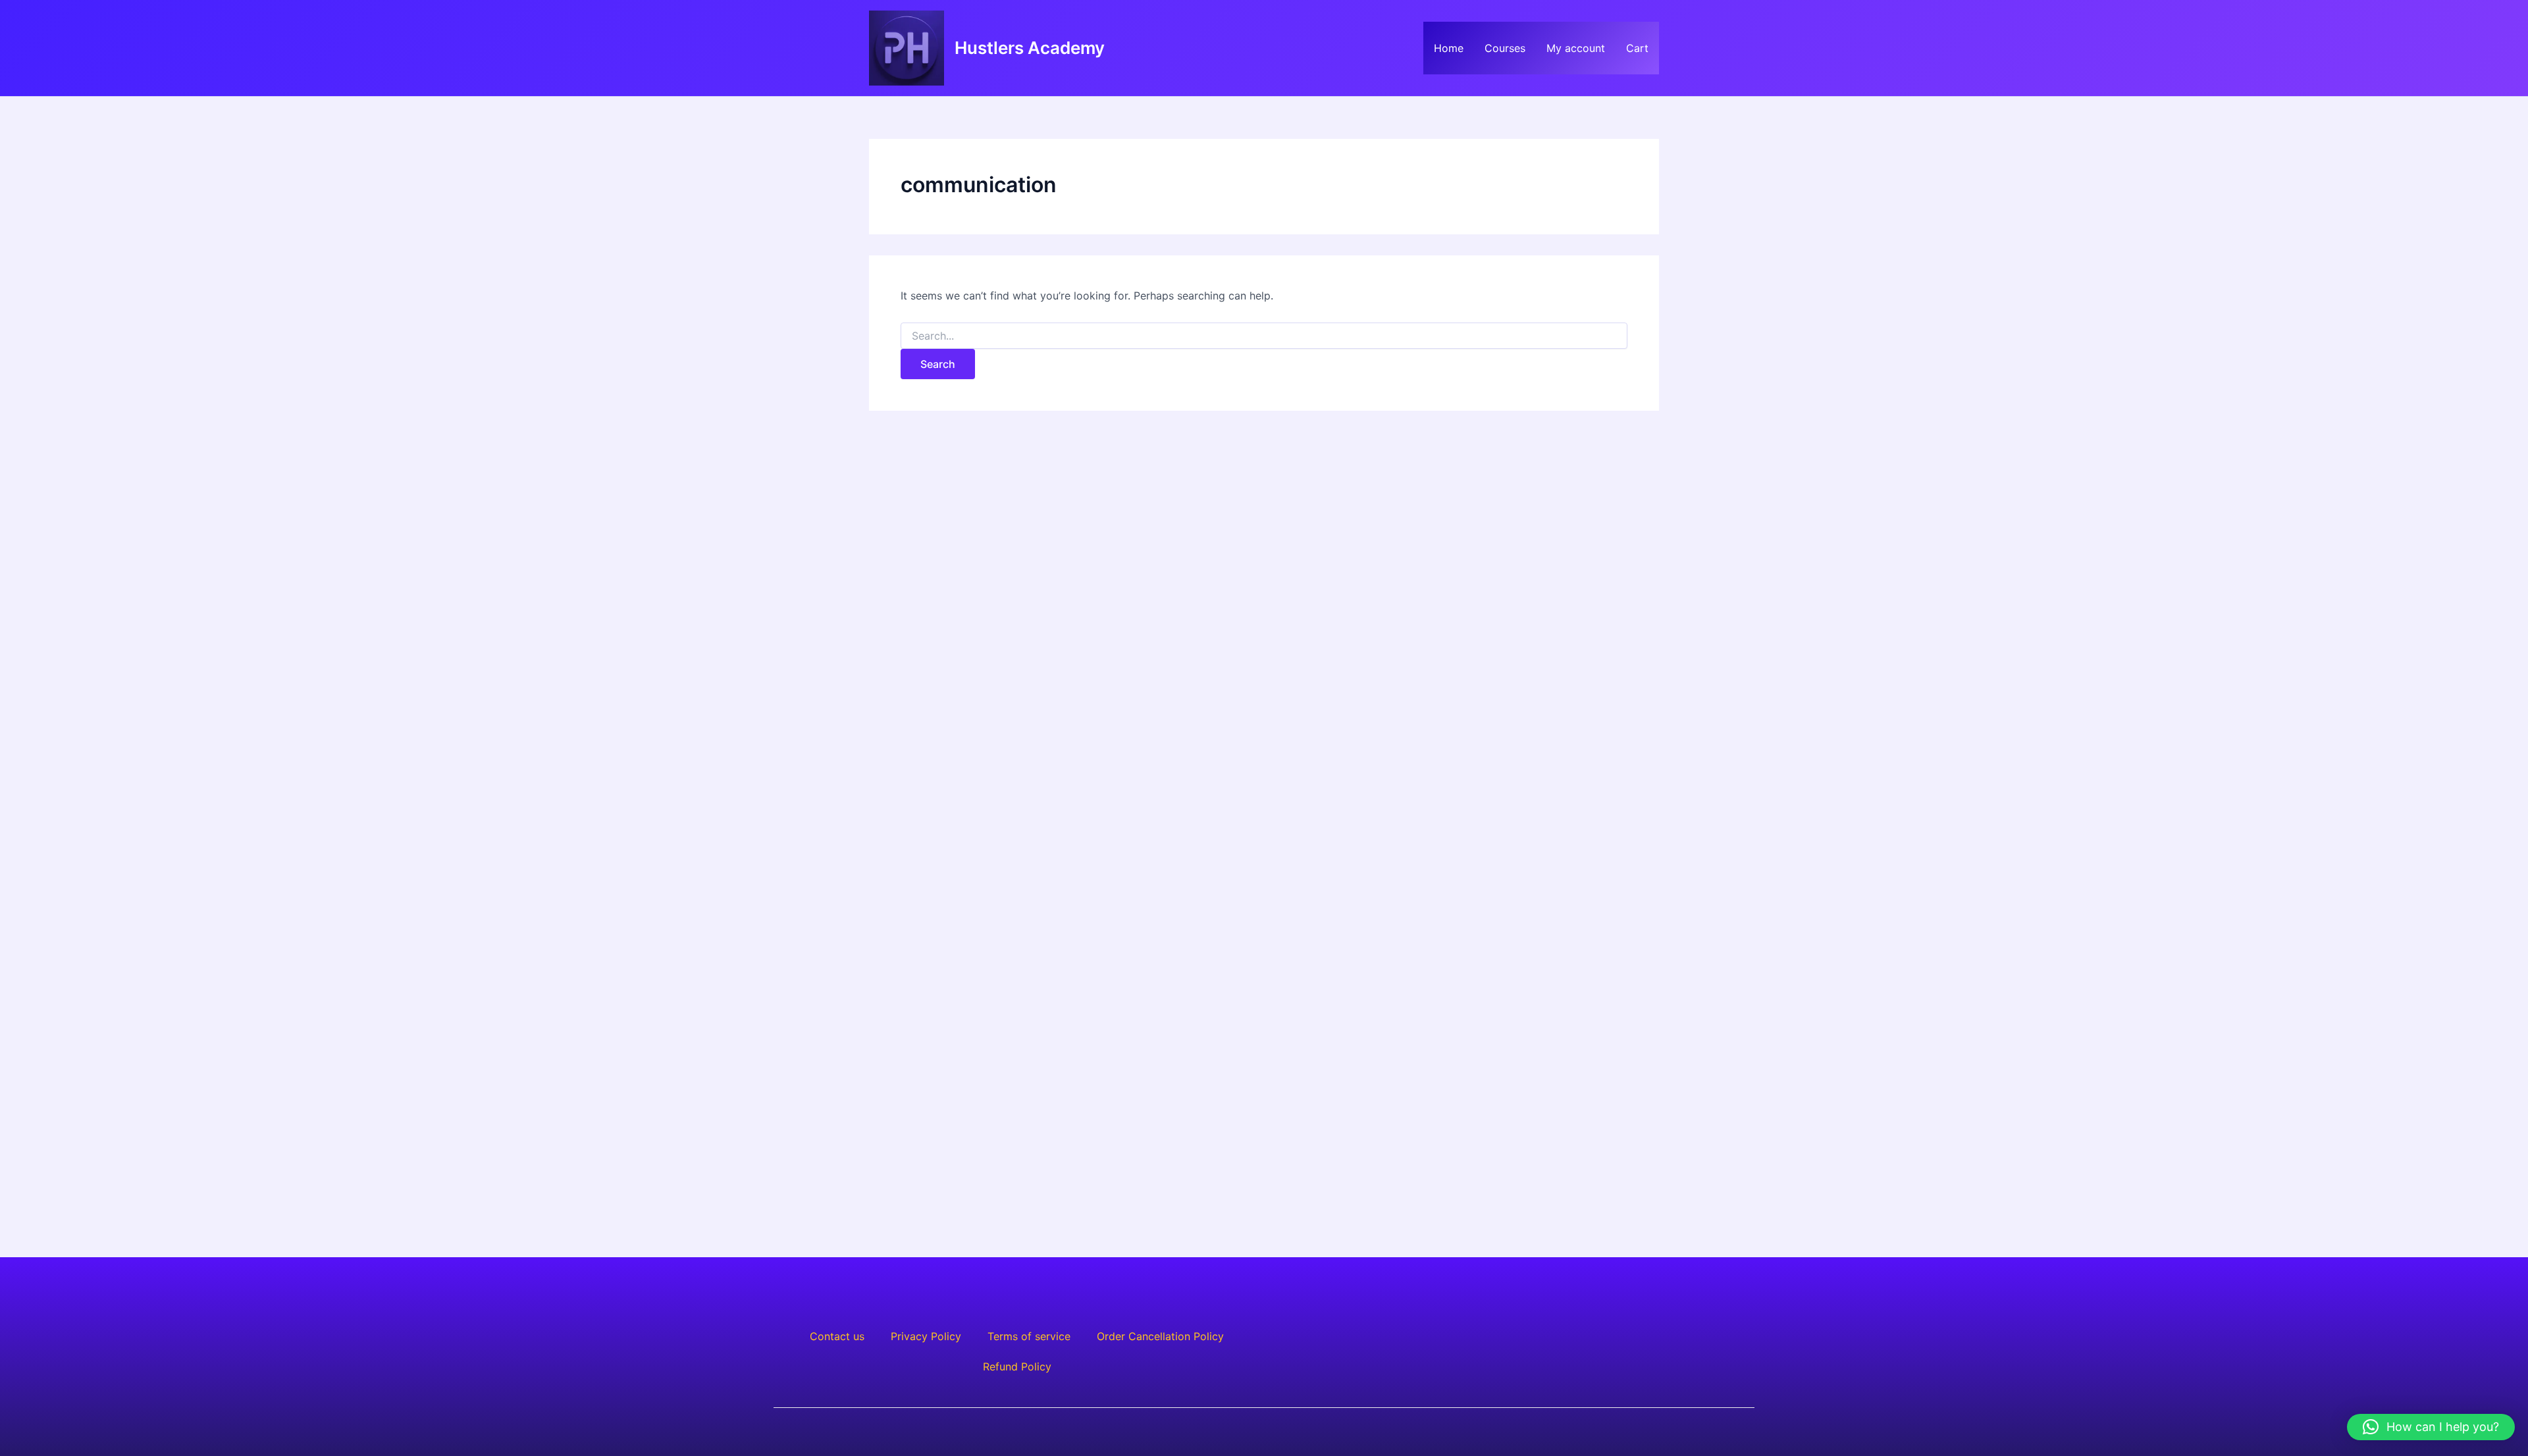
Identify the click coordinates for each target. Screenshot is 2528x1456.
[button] (2431, 1427)
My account (1576, 48)
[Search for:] (1264, 336)
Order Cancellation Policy (1160, 1336)
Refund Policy (1017, 1366)
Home (1449, 48)
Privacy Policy (926, 1336)
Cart (1637, 48)
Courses (1505, 48)
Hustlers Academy (1030, 48)
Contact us (837, 1336)
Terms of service (1029, 1336)
